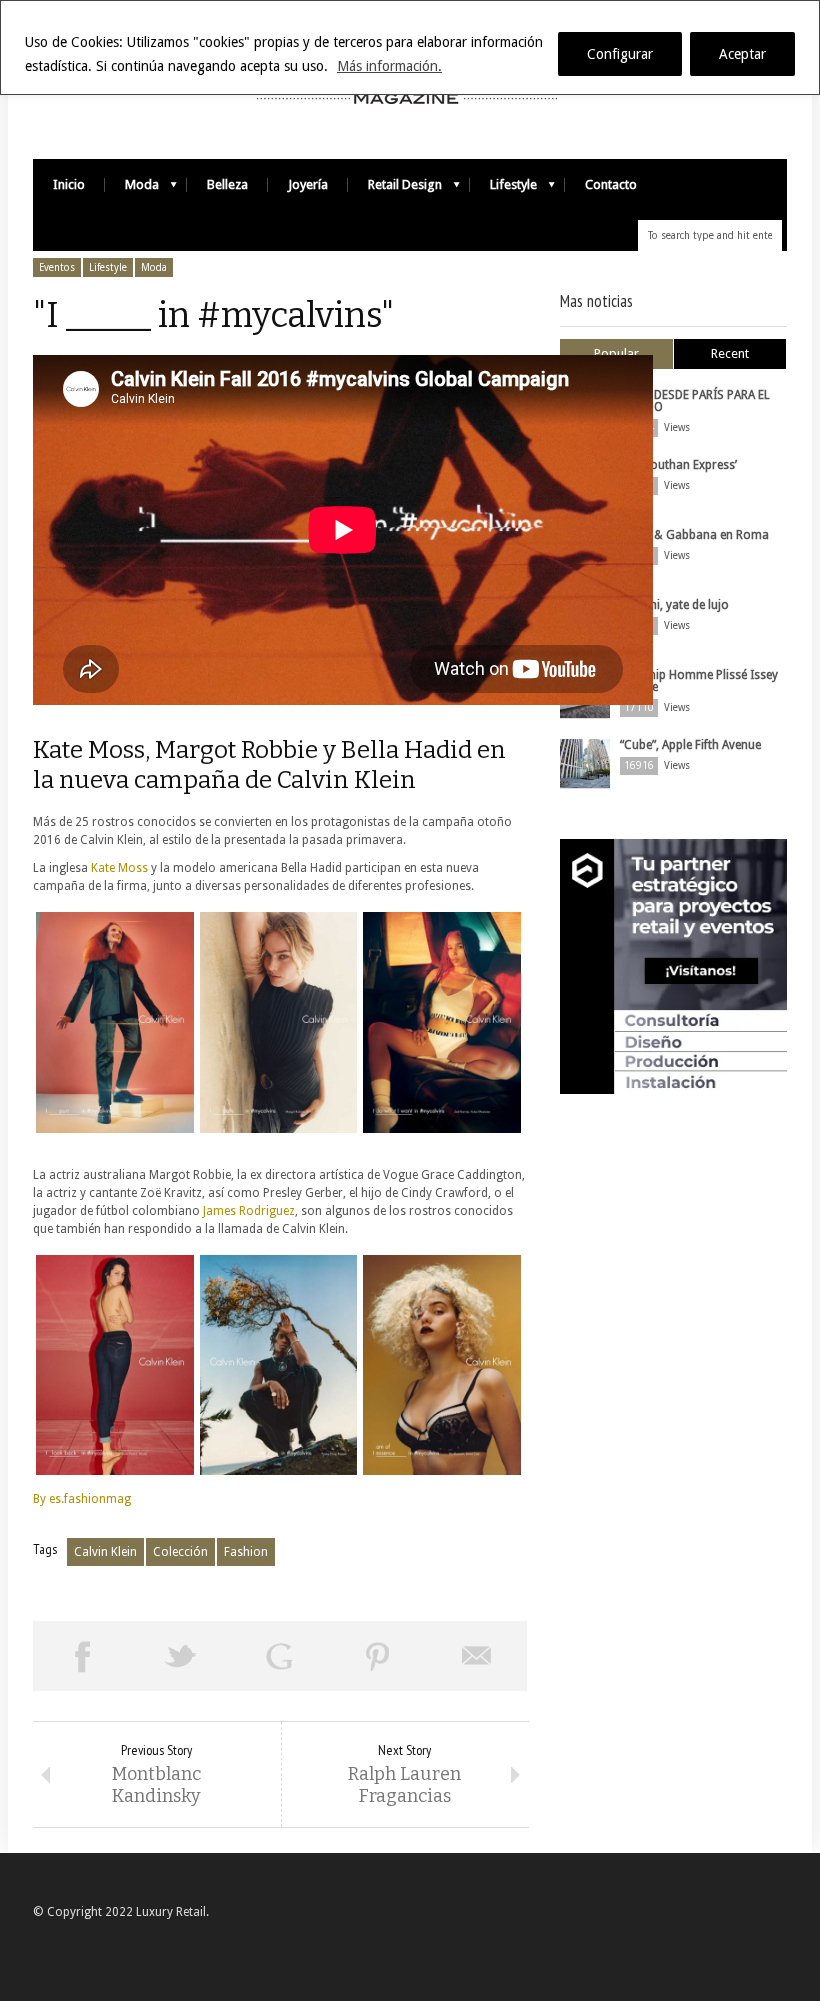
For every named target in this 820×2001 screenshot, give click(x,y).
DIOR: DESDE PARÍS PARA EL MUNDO (695, 401)
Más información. (389, 66)
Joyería (308, 184)
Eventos (57, 267)
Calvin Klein (105, 1552)
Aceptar (742, 54)
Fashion (246, 1552)
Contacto (611, 184)
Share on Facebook (82, 1656)
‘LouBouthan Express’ (678, 465)
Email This (477, 1656)
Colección (180, 1552)
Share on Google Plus (279, 1656)
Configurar (620, 54)
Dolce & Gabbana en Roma (694, 535)
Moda (132, 189)
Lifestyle (503, 189)
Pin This (378, 1656)
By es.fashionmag (82, 1499)
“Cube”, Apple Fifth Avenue (690, 745)
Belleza (227, 184)
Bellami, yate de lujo (674, 605)
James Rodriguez (247, 1211)
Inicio (69, 184)
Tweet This (181, 1656)
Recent (730, 353)
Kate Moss (119, 868)
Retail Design (395, 189)
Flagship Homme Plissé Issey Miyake (699, 681)
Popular (616, 353)
